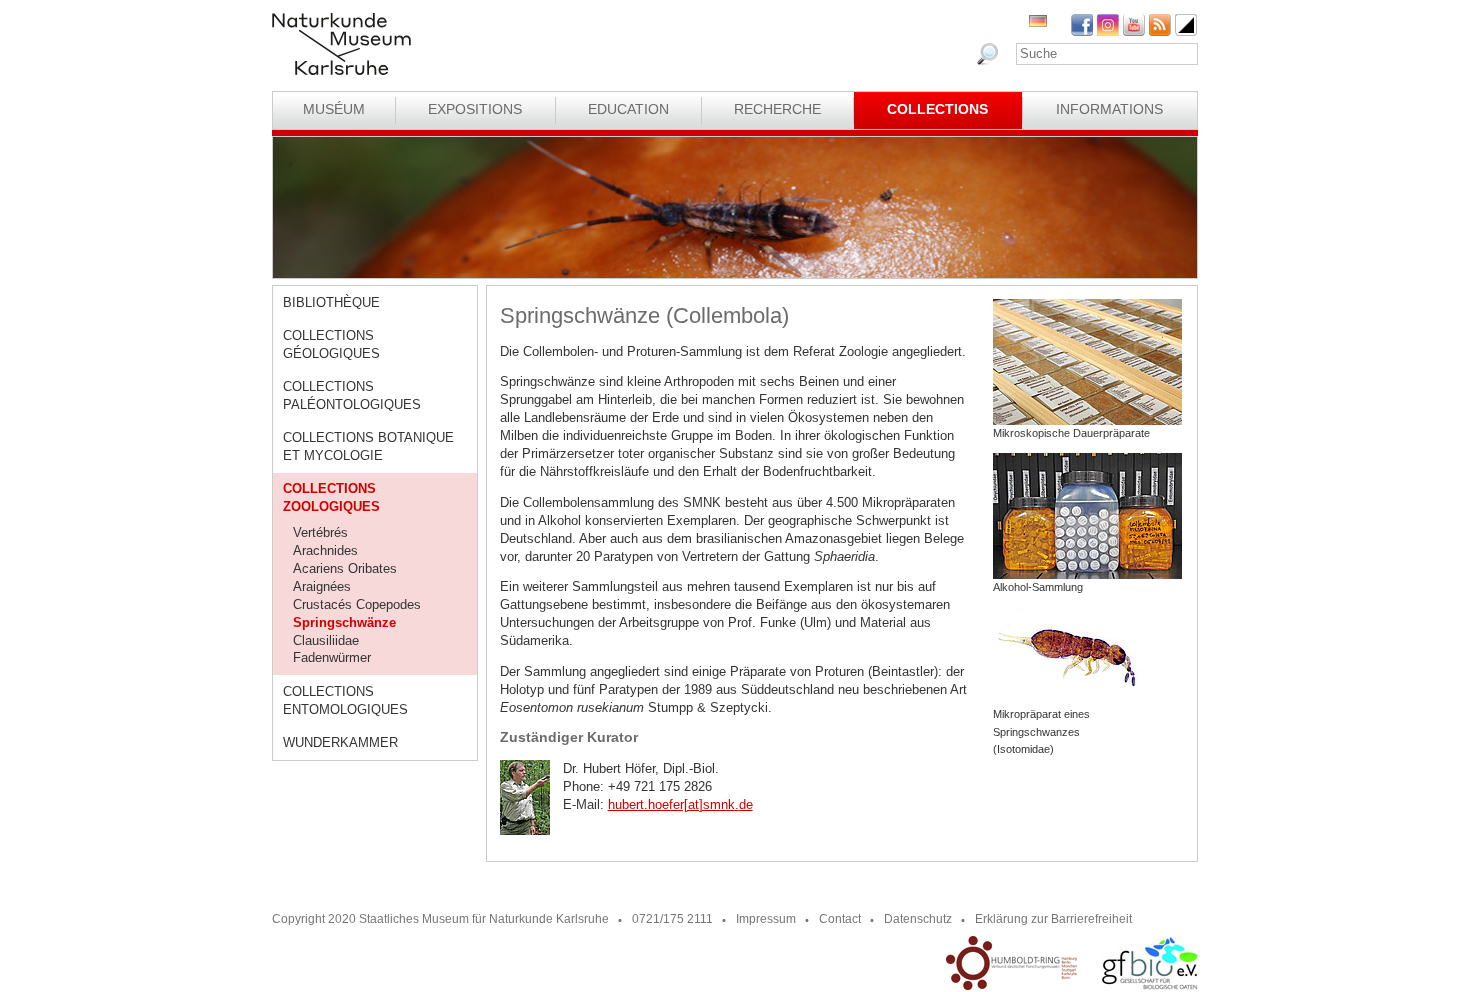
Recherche (777, 109)
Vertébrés (320, 532)
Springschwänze (344, 622)
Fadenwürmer (332, 657)
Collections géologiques (331, 344)
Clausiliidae (326, 640)
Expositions (475, 109)
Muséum (334, 109)
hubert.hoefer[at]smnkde (680, 804)
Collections (937, 109)
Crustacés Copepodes (357, 604)
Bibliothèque (331, 302)
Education (628, 109)
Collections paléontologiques (352, 395)
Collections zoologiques (331, 497)
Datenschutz (918, 919)
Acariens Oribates (345, 568)
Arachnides (325, 550)
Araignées (322, 586)
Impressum (766, 919)
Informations (1109, 109)
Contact (840, 919)
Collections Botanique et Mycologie (368, 446)
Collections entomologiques (345, 700)
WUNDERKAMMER (340, 742)
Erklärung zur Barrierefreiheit (1053, 919)
